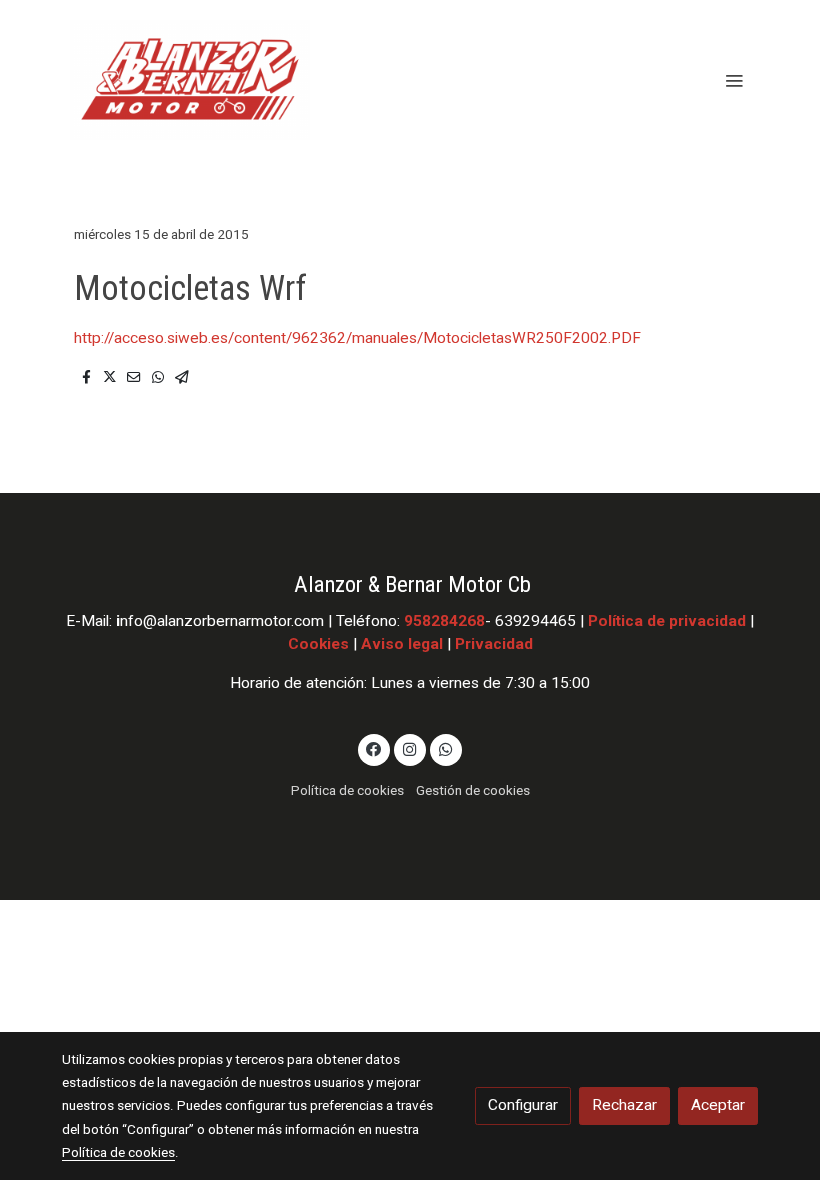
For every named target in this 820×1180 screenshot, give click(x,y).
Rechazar (624, 1105)
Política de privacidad (667, 621)
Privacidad (494, 644)
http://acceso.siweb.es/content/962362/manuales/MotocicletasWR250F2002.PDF (357, 338)
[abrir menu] (734, 80)
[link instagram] (410, 748)
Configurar (523, 1105)
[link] (190, 80)
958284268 (444, 621)
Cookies (318, 644)
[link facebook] (374, 748)
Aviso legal (402, 644)
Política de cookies (347, 790)
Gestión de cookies (473, 790)
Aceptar (718, 1105)
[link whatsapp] (446, 748)
